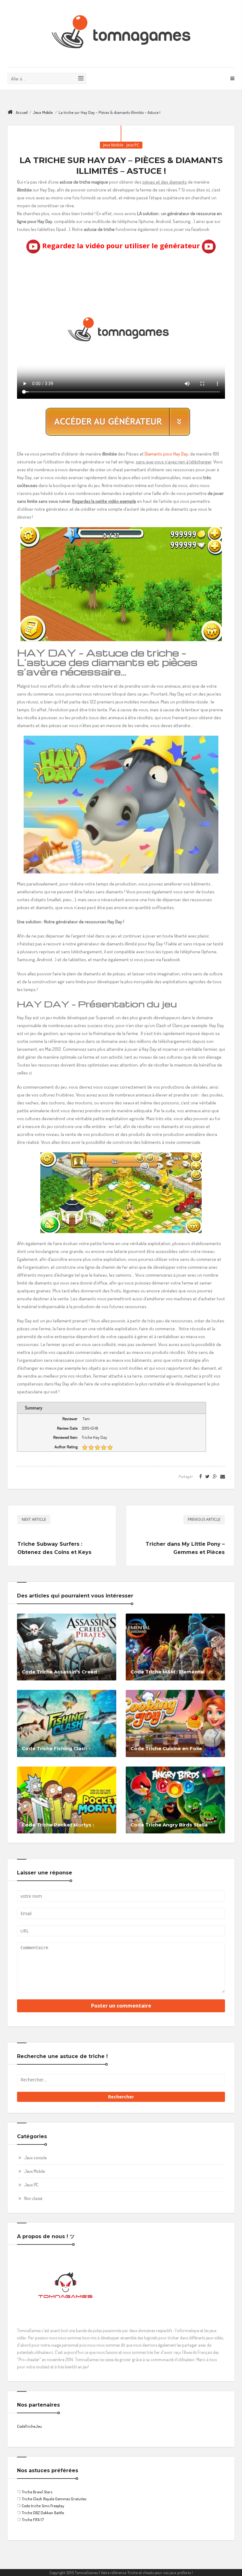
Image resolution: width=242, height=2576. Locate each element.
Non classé (33, 2198)
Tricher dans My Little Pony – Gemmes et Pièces (185, 1548)
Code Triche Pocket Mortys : (58, 1825)
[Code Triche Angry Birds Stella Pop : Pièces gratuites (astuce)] (175, 1799)
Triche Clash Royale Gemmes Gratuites (54, 2499)
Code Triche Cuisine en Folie (166, 1748)
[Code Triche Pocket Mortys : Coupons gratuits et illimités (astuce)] (67, 1799)
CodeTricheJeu (29, 2426)
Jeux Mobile (43, 112)
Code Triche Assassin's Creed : (61, 1672)
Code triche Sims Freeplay (43, 2506)
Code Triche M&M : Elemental (167, 1672)
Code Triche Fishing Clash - (56, 1748)
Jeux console (35, 2158)
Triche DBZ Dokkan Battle (43, 2513)
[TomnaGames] (121, 34)
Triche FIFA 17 (33, 2520)
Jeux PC (133, 145)
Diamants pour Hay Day (166, 454)
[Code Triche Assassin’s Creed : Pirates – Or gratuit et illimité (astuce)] (67, 1647)
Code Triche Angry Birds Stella (169, 1825)
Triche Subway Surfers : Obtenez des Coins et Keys (54, 1548)
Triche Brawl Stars (37, 2492)
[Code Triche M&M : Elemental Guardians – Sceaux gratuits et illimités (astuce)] (175, 1647)
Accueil (22, 112)
